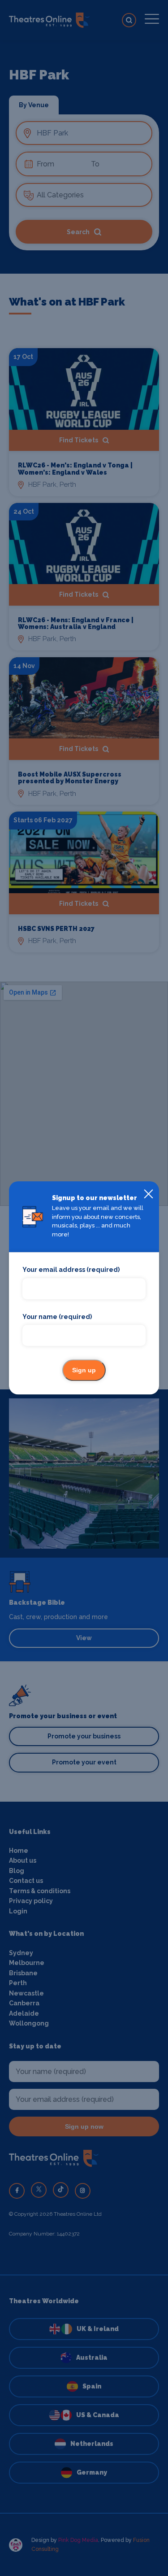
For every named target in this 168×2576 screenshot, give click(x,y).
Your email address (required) (71, 1270)
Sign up (84, 1371)
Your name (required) (57, 1317)
